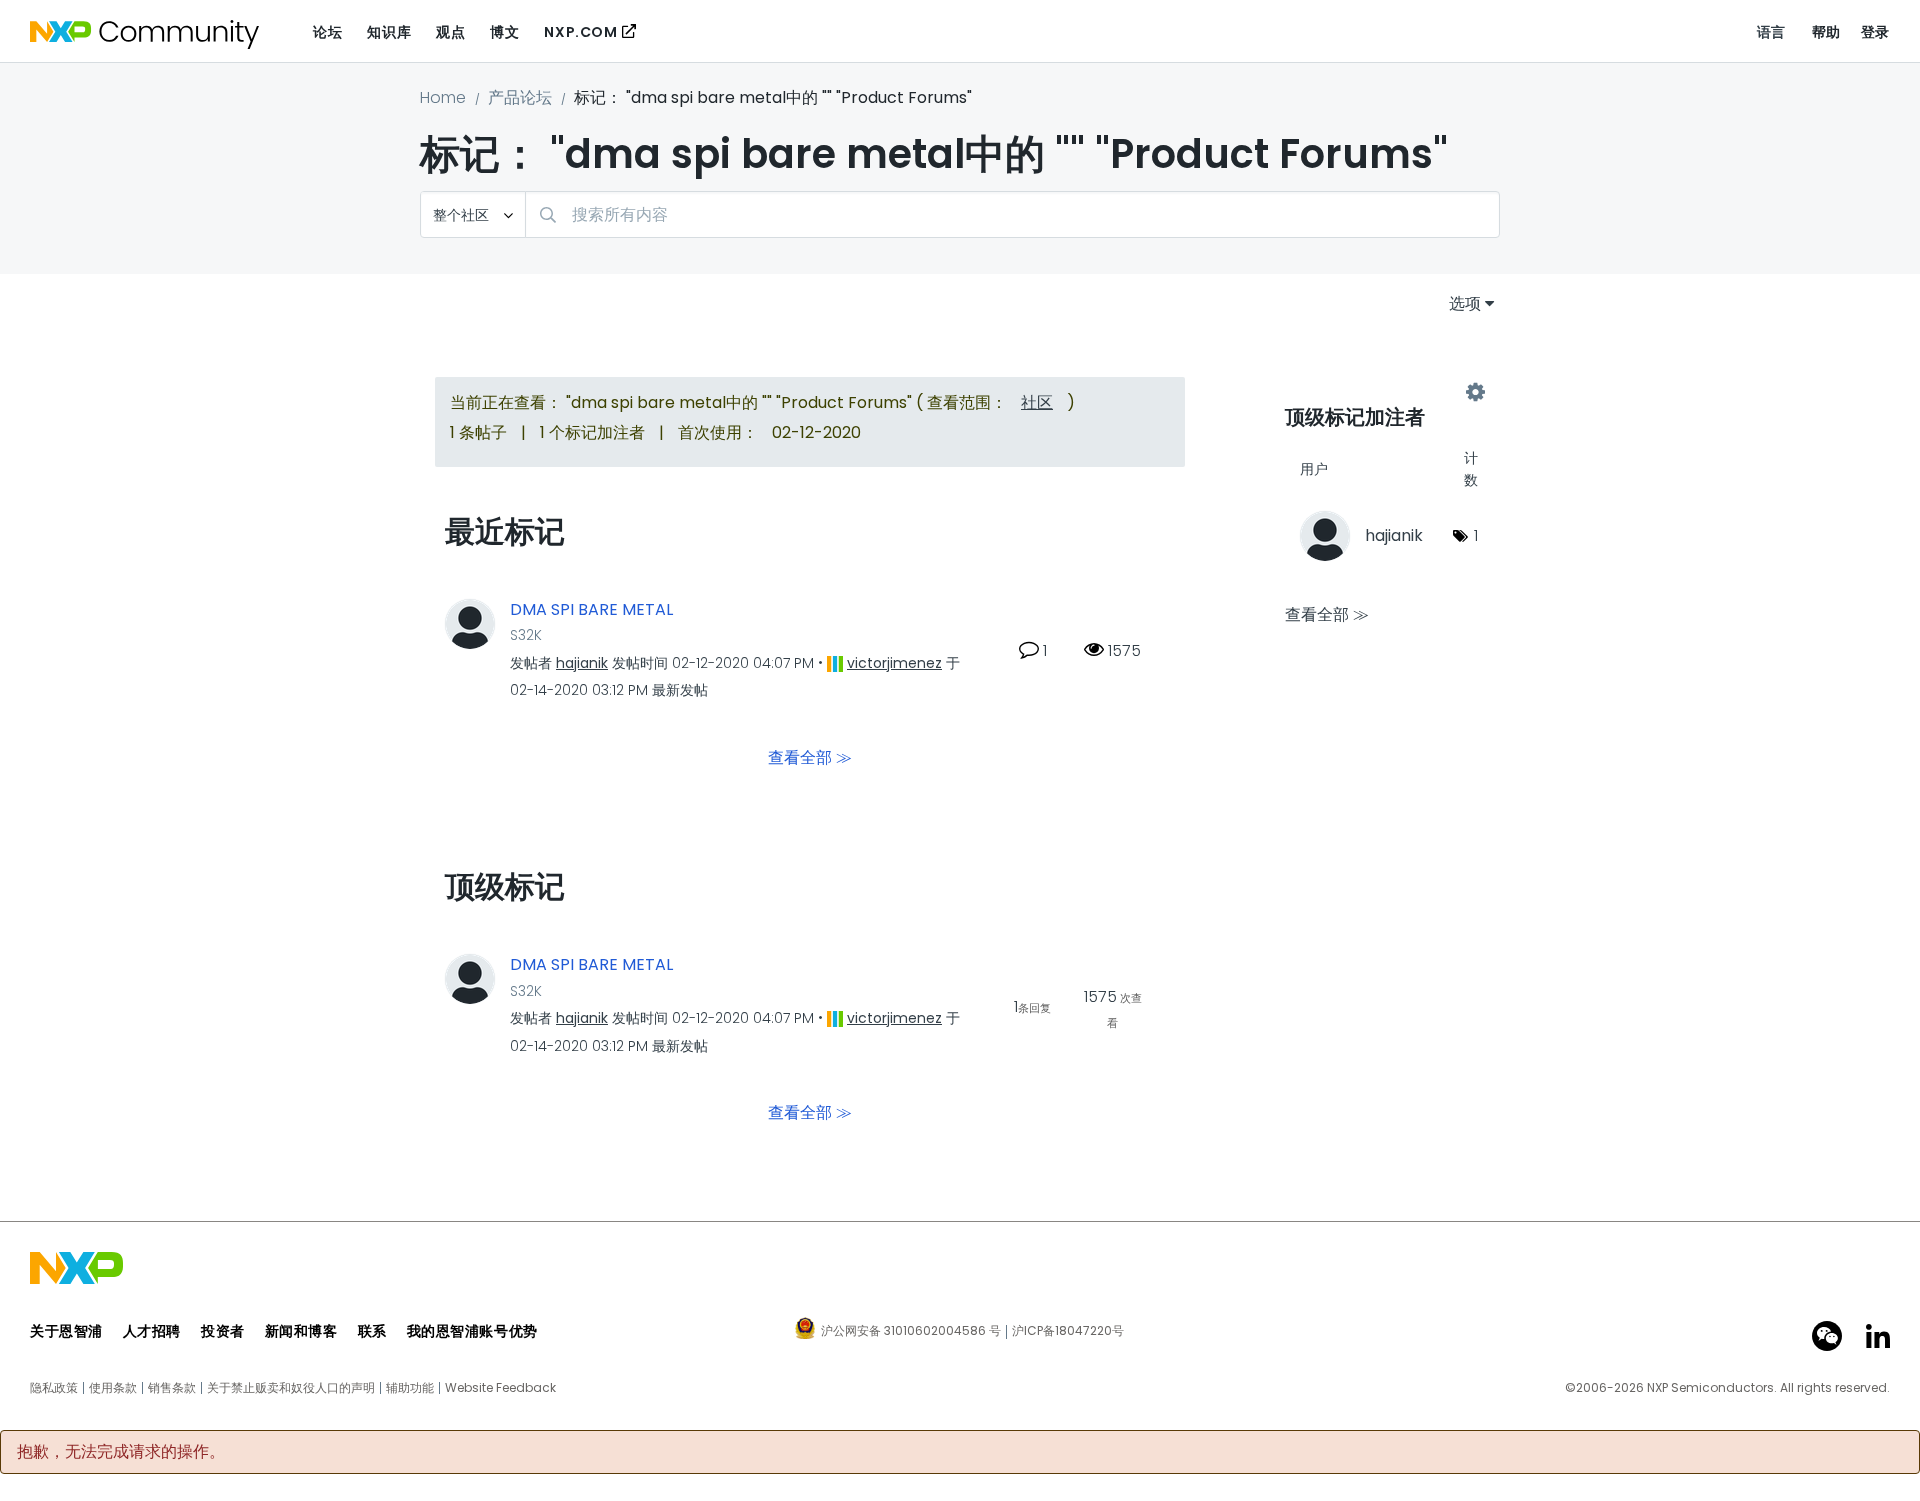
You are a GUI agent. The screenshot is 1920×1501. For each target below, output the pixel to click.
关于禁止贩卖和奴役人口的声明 (291, 1388)
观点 (450, 32)
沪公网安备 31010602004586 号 (911, 1332)
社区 (1037, 402)
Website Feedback (500, 1388)
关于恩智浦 (66, 1331)
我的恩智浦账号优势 (472, 1331)
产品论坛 (520, 97)
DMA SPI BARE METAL (591, 610)
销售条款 (172, 1388)
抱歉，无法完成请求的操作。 (121, 1452)
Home (443, 97)
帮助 (1826, 32)
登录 (1875, 32)
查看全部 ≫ (810, 757)
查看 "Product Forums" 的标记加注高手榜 (1380, 392)
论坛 (327, 32)
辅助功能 (410, 1388)
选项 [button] (1465, 303)
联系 (372, 1331)
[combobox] (1012, 214)
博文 (504, 32)
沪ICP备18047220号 (1068, 1331)
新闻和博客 (301, 1331)
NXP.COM (580, 32)
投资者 (223, 1331)
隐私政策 (54, 1388)
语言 (1771, 32)
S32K (526, 635)
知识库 (389, 32)
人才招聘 (152, 1331)
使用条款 (113, 1388)
